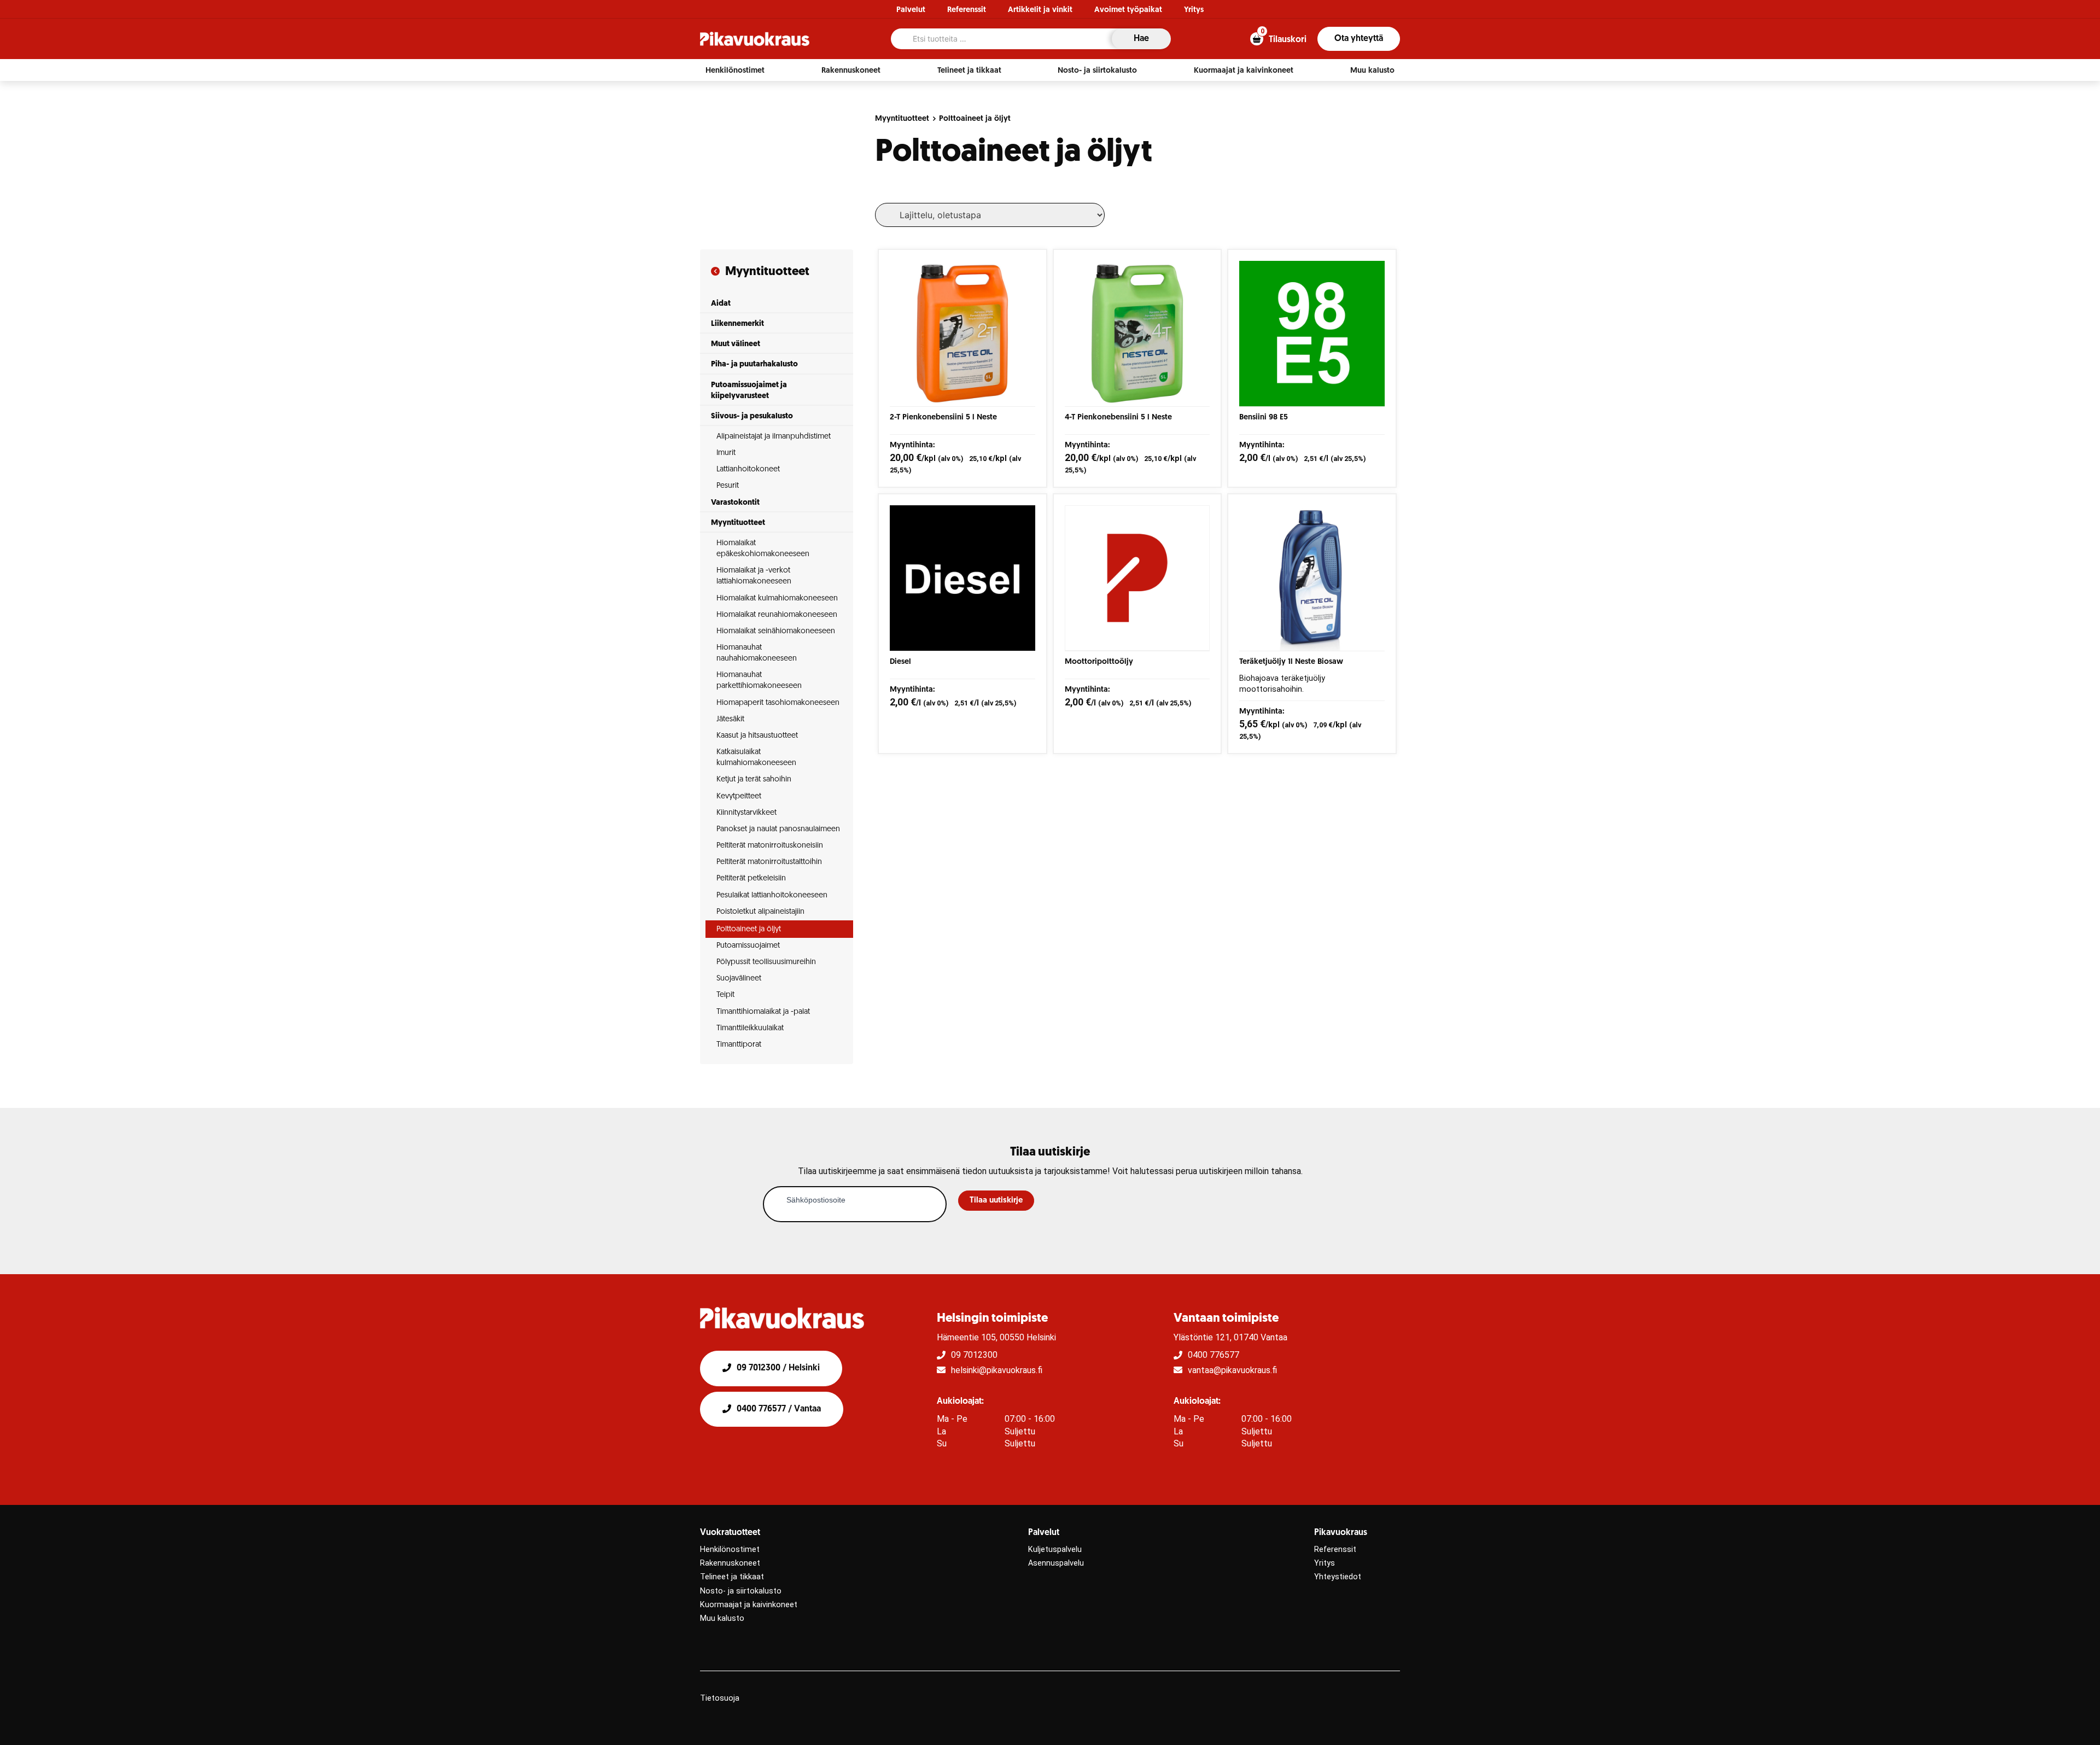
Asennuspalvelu (1056, 1563)
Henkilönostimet (730, 1550)
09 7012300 (974, 1355)
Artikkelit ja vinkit (1040, 10)
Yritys (1194, 10)
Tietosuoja (720, 1698)
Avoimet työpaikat (1128, 10)
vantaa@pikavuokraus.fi (1232, 1370)
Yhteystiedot (1338, 1577)
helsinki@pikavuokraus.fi (997, 1370)
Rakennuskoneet (730, 1563)
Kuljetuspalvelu (1055, 1550)
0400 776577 (1214, 1355)
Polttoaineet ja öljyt (975, 119)
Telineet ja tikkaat (732, 1577)
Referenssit (967, 10)
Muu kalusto (722, 1618)
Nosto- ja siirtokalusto (741, 1591)
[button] (735, 71)
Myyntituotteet (902, 119)
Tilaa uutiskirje (996, 1201)
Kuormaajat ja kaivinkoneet (749, 1605)
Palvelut (911, 10)
